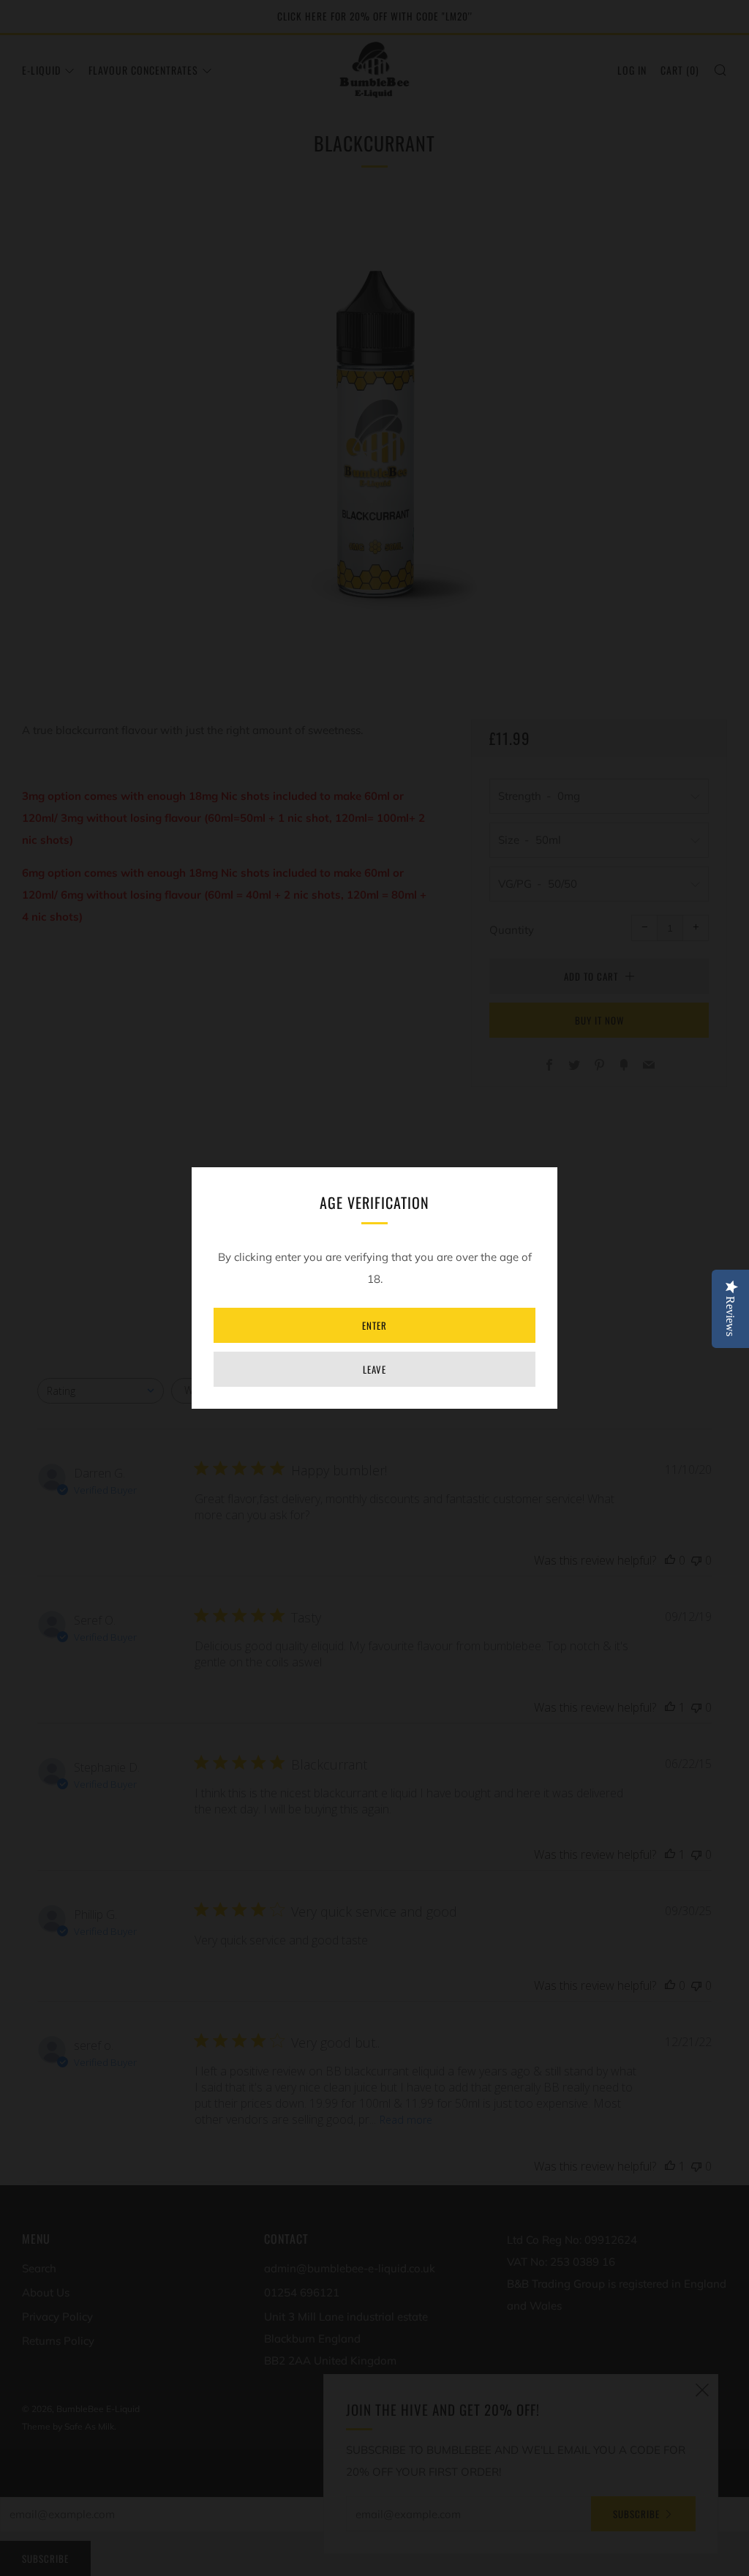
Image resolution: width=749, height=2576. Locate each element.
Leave (374, 1369)
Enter (374, 1325)
